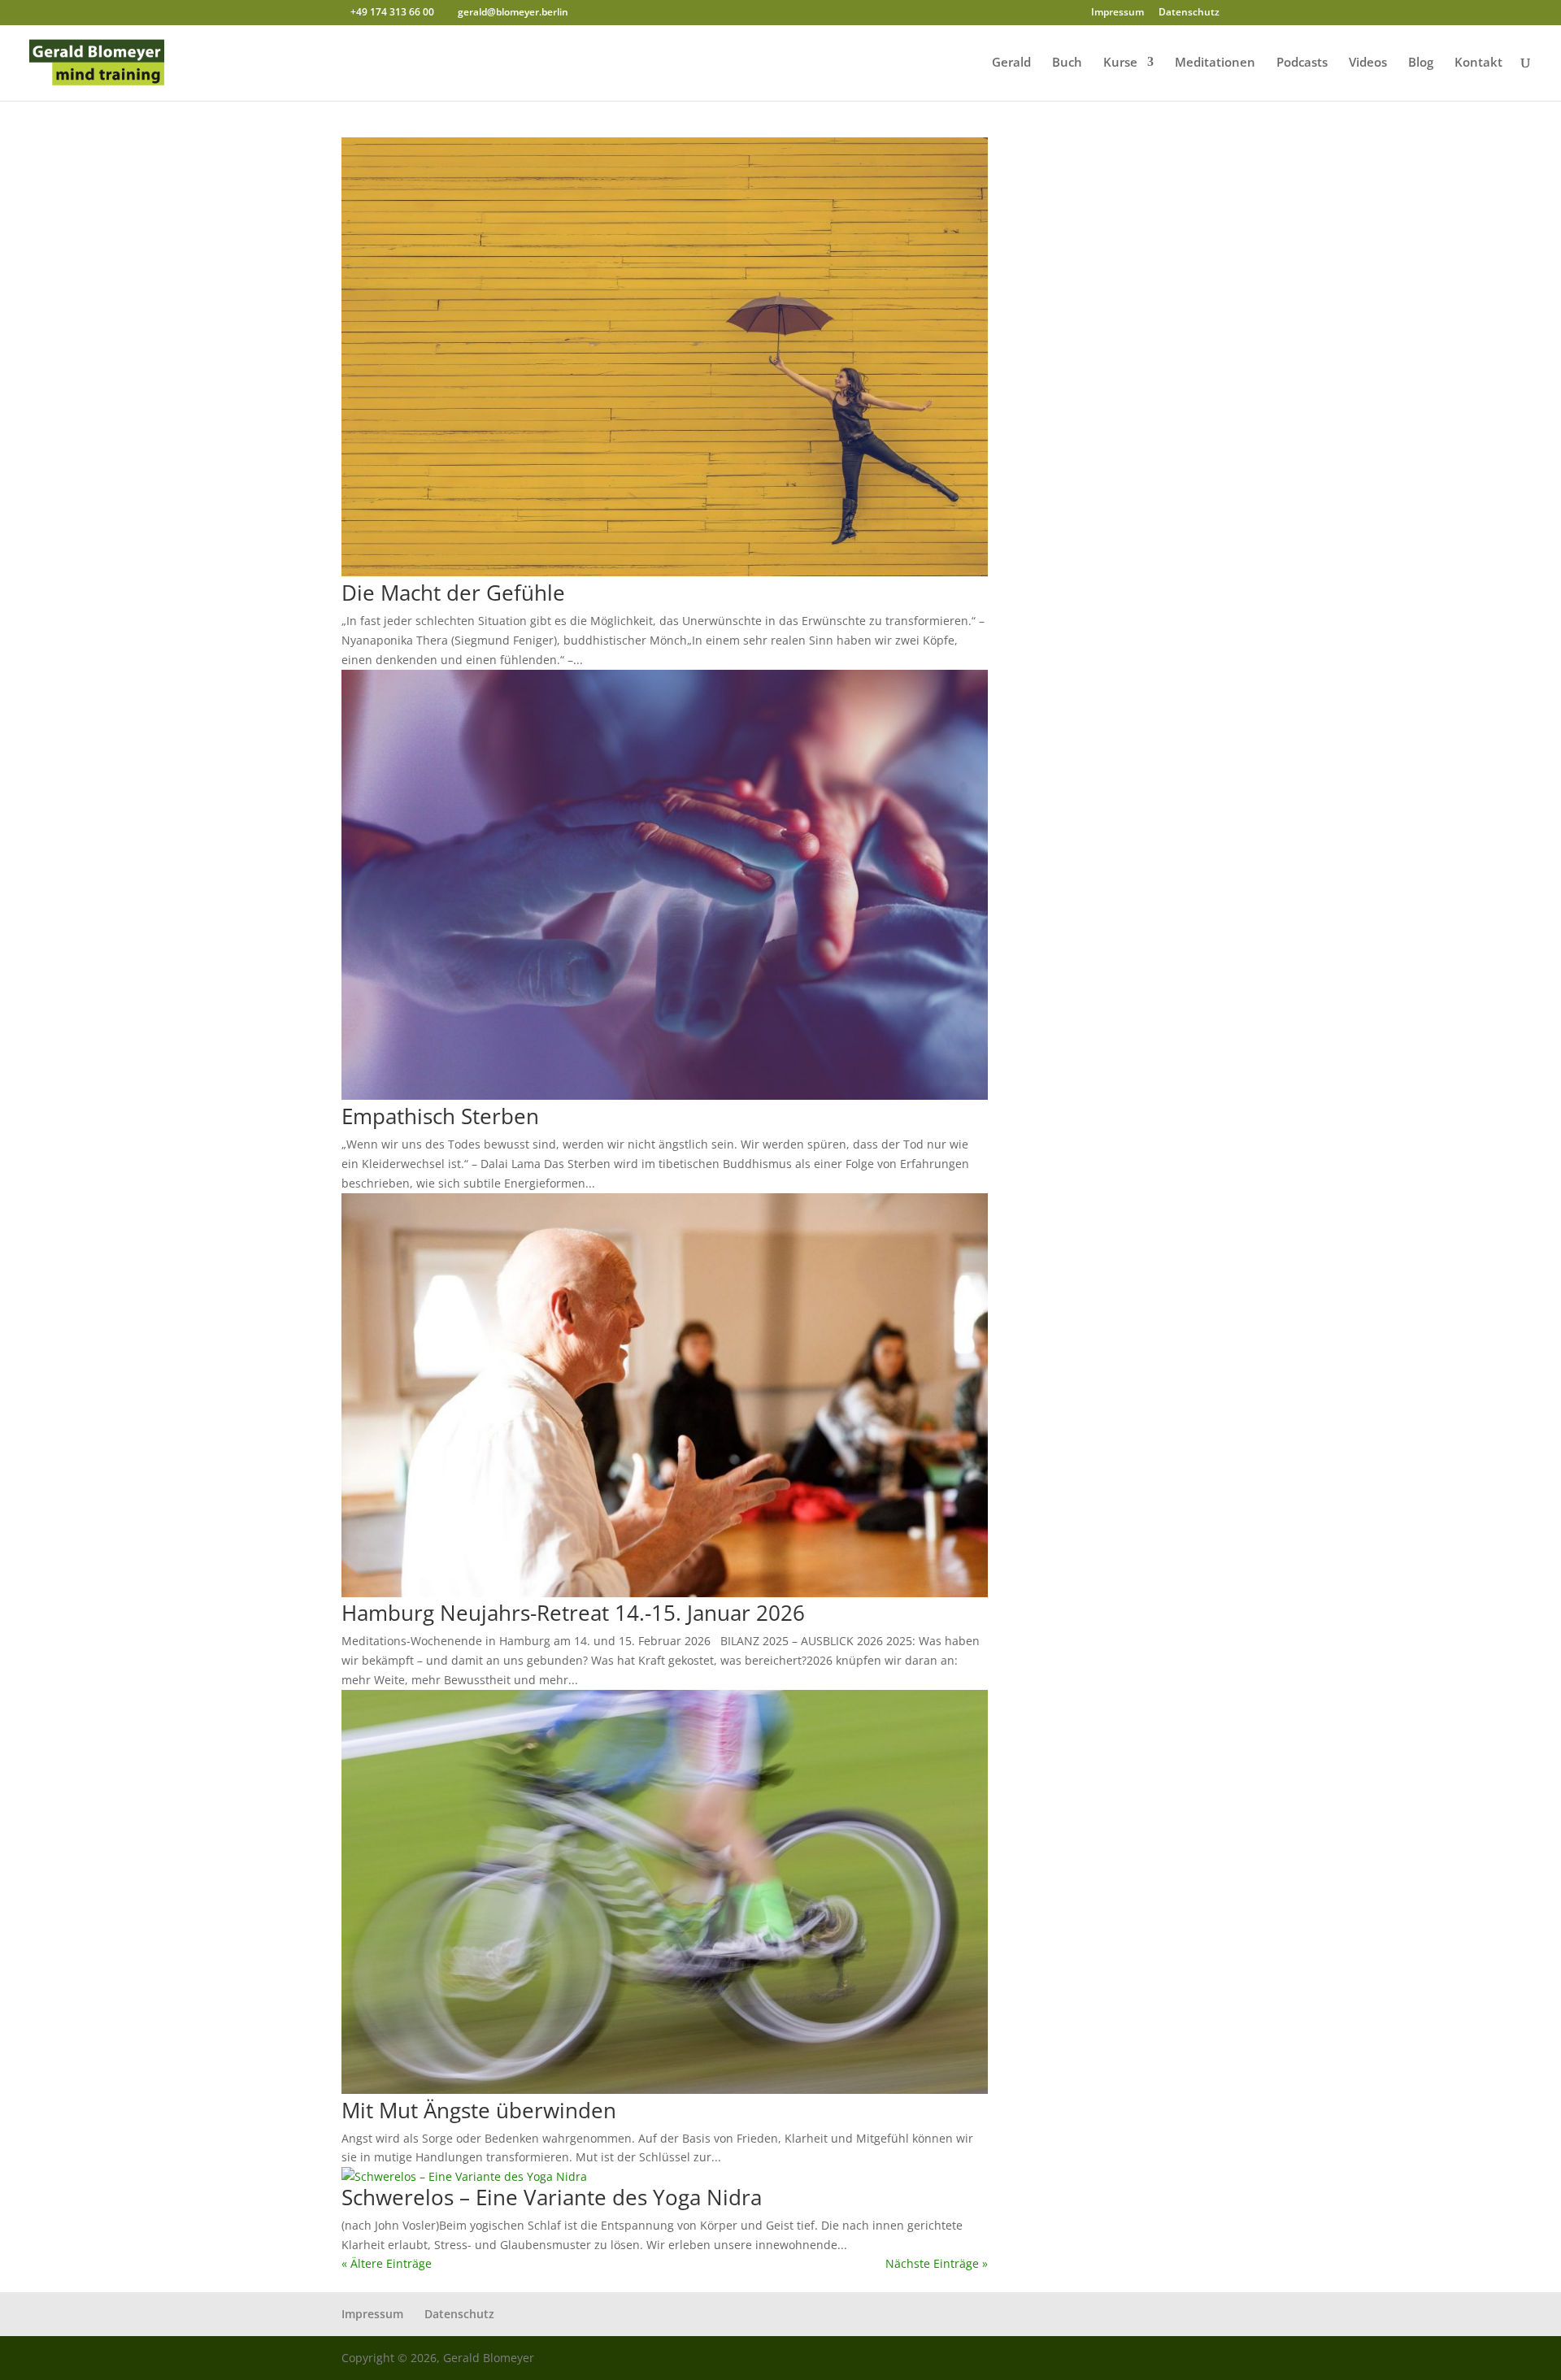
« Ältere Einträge (387, 2263)
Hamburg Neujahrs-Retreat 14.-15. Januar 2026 (573, 1613)
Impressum (1117, 13)
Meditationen (1215, 63)
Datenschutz (1189, 13)
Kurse (1120, 63)
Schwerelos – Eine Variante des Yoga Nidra (552, 2197)
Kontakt (1478, 63)
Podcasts (1302, 63)
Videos (1368, 63)
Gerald (1011, 63)
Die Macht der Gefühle (453, 593)
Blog (1421, 63)
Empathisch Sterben (440, 1116)
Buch (1067, 63)
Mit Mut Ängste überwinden (479, 2110)
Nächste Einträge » (937, 2263)
